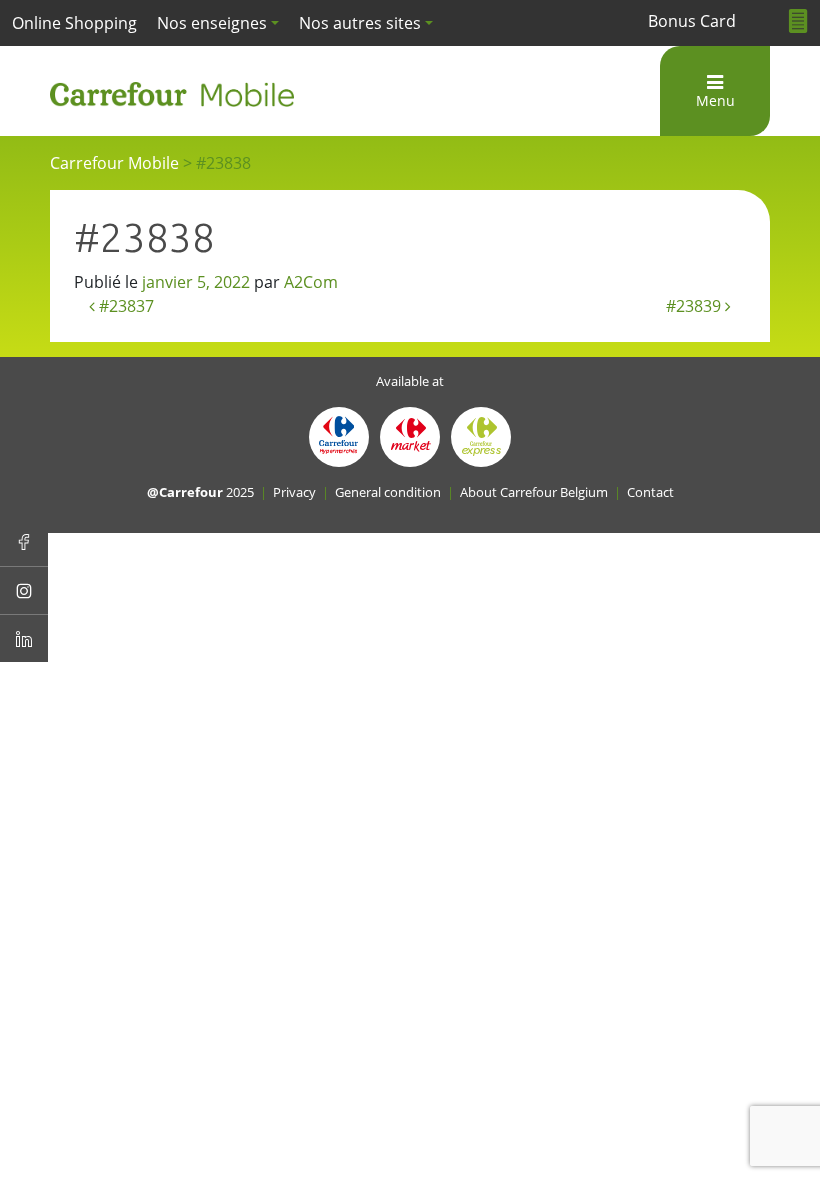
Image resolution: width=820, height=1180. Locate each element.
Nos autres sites (360, 23)
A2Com (311, 282)
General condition (388, 492)
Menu (715, 100)
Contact (650, 492)
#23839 (695, 306)
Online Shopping (74, 23)
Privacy (294, 492)
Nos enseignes (212, 23)
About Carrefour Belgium (534, 492)
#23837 (124, 306)
